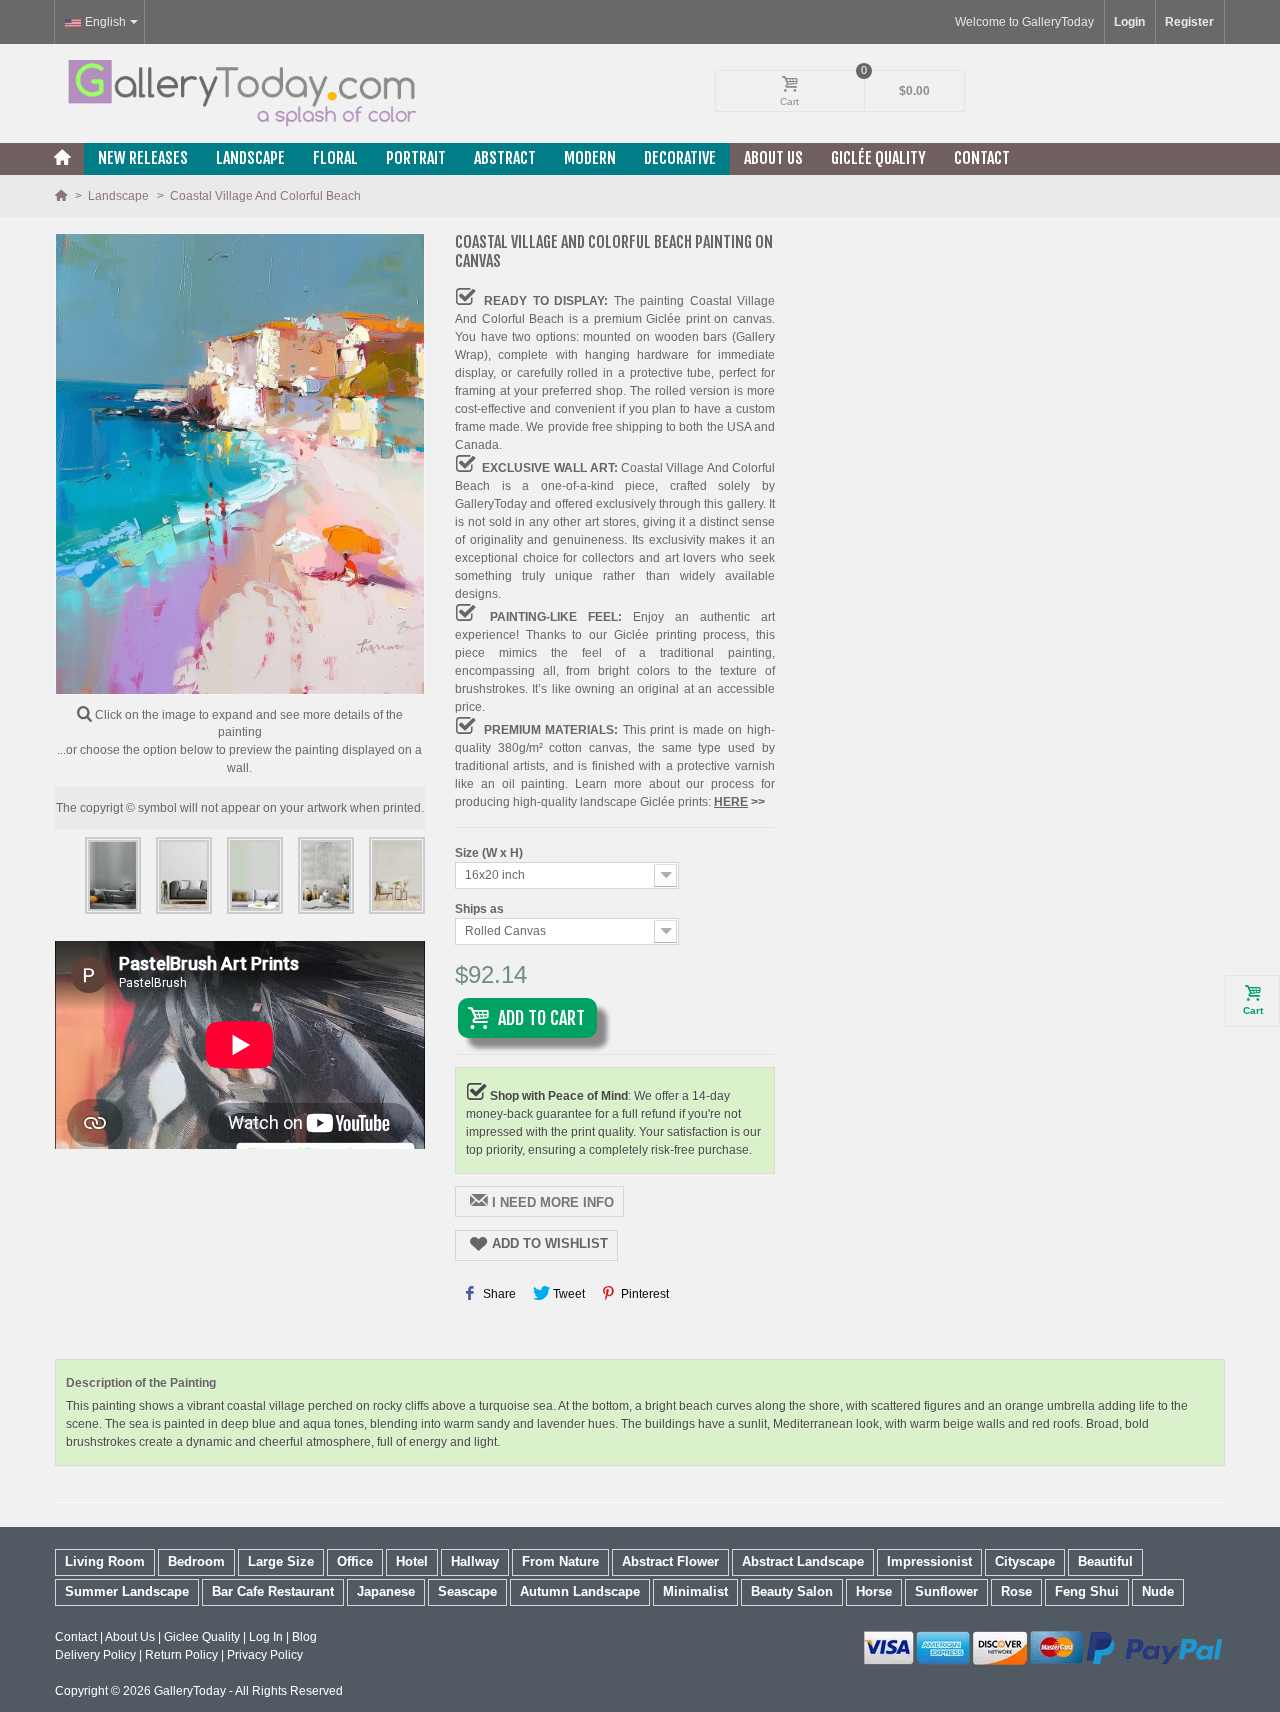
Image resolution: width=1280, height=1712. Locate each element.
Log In (266, 1637)
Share (498, 1294)
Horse (874, 1591)
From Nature (560, 1561)
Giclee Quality (202, 1637)
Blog (304, 1637)
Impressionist (929, 1561)
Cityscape (1025, 1561)
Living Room (105, 1561)
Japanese (386, 1591)
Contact (982, 158)
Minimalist (695, 1591)
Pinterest (643, 1294)
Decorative (680, 158)
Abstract (505, 158)
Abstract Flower (670, 1561)
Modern (590, 158)
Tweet (567, 1294)
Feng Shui (1087, 1591)
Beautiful (1105, 1561)
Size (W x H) (490, 853)
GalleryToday (190, 1691)
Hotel (412, 1561)
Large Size (281, 1561)
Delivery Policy (95, 1655)
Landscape (250, 158)
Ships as (481, 909)
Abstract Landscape (803, 1561)
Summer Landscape (127, 1591)
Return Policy (181, 1655)
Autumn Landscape (580, 1591)
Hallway (475, 1561)
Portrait (416, 158)
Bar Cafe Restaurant (273, 1591)
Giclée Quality (878, 158)
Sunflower (946, 1591)
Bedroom (196, 1561)
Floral (335, 158)
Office (355, 1561)
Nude (1158, 1591)
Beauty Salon (792, 1591)
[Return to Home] (62, 196)
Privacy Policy (265, 1655)
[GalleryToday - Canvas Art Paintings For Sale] (240, 93)
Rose (1016, 1591)
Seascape (467, 1591)
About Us (773, 158)
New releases (143, 158)
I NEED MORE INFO (553, 1202)
